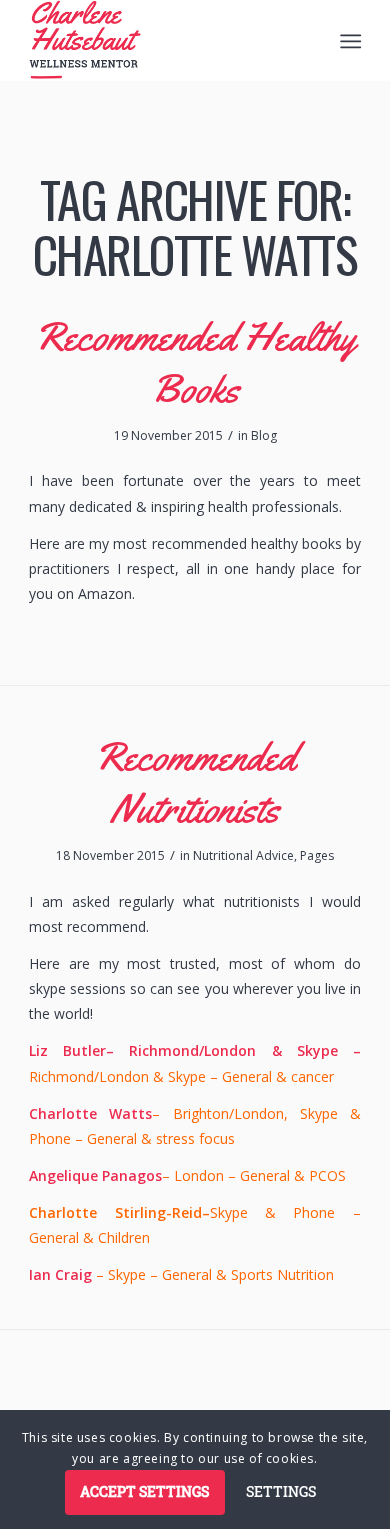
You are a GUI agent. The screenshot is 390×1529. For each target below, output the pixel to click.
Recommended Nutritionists (195, 782)
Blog (264, 435)
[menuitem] (348, 41)
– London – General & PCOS (187, 1175)
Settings (281, 1491)
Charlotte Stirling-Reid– (119, 1212)
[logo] (161, 40)
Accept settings (144, 1491)
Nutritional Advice (243, 855)
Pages (317, 855)
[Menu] (348, 41)
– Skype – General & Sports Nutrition (181, 1274)
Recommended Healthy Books (195, 362)
